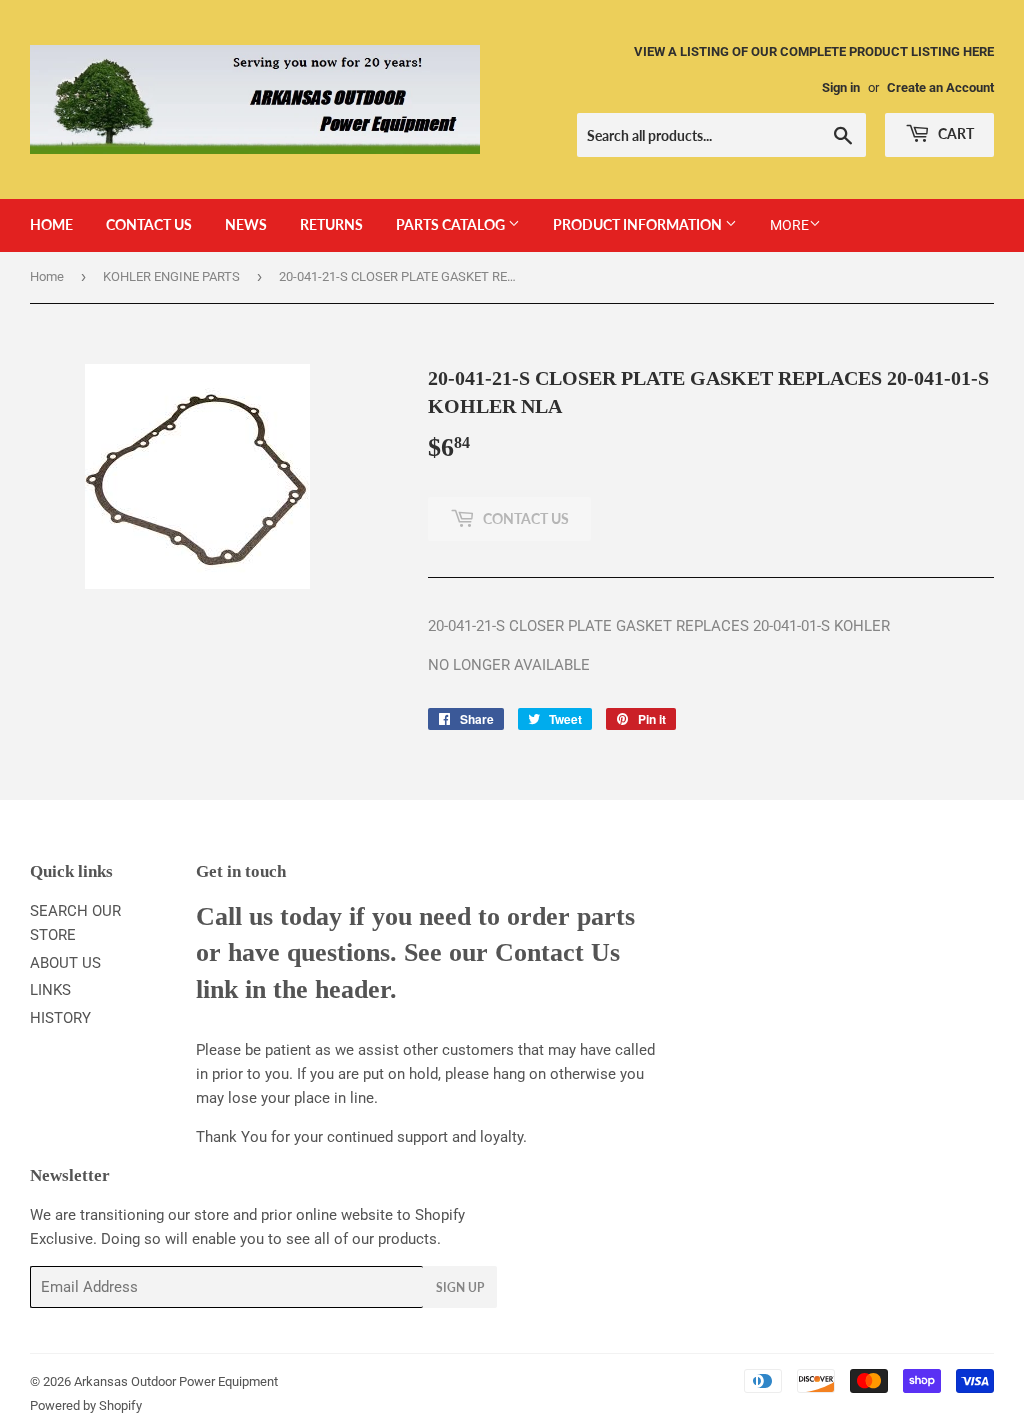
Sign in (841, 87)
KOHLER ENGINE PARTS (171, 276)
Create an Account (940, 87)
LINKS (50, 990)
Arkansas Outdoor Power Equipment (176, 1381)
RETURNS (331, 224)
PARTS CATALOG (452, 224)
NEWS (246, 224)
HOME (51, 224)
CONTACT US (149, 224)
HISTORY (60, 1018)
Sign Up (460, 1287)
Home (47, 276)
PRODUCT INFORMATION (639, 224)
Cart (954, 133)
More (789, 225)
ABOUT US (65, 963)
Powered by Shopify (86, 1405)
